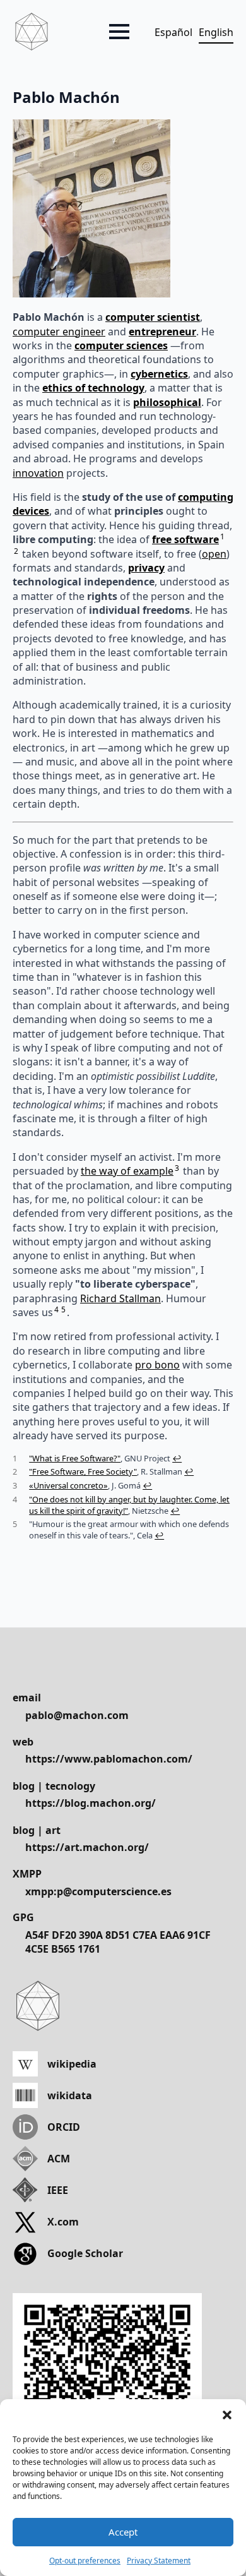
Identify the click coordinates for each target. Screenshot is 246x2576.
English (216, 32)
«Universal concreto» (68, 1485)
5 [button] (63, 1309)
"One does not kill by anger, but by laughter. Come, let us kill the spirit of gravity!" (129, 1505)
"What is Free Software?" (75, 1458)
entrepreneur (162, 332)
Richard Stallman (120, 1298)
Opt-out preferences (85, 2561)
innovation (38, 473)
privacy (146, 568)
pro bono (157, 1365)
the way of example (127, 1171)
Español (173, 32)
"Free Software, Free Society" (83, 1471)
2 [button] (16, 551)
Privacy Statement (159, 2561)
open (214, 554)
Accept (123, 2532)
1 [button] (222, 536)
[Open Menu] (119, 32)
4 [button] (56, 1309)
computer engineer (59, 332)
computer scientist (153, 317)
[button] (227, 2415)
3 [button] (177, 1168)
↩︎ (177, 1458)
